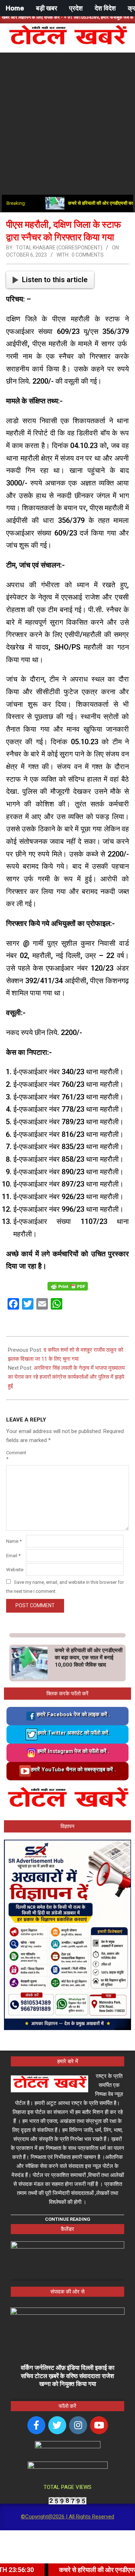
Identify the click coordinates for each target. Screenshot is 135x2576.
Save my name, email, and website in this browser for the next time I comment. (65, 1587)
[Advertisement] (67, 124)
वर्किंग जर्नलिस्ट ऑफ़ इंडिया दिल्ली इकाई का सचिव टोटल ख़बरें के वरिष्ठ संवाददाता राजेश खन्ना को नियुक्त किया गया (68, 2376)
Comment (15, 1456)
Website (15, 1570)
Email (13, 1556)
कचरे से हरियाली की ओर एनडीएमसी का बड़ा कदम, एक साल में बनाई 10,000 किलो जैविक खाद (89, 1658)
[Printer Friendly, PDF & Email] (68, 1286)
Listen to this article (55, 280)
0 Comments (88, 255)
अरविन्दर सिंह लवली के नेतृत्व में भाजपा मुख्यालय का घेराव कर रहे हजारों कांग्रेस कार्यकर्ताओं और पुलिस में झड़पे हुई (66, 1377)
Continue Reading (68, 2219)
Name (14, 1541)
